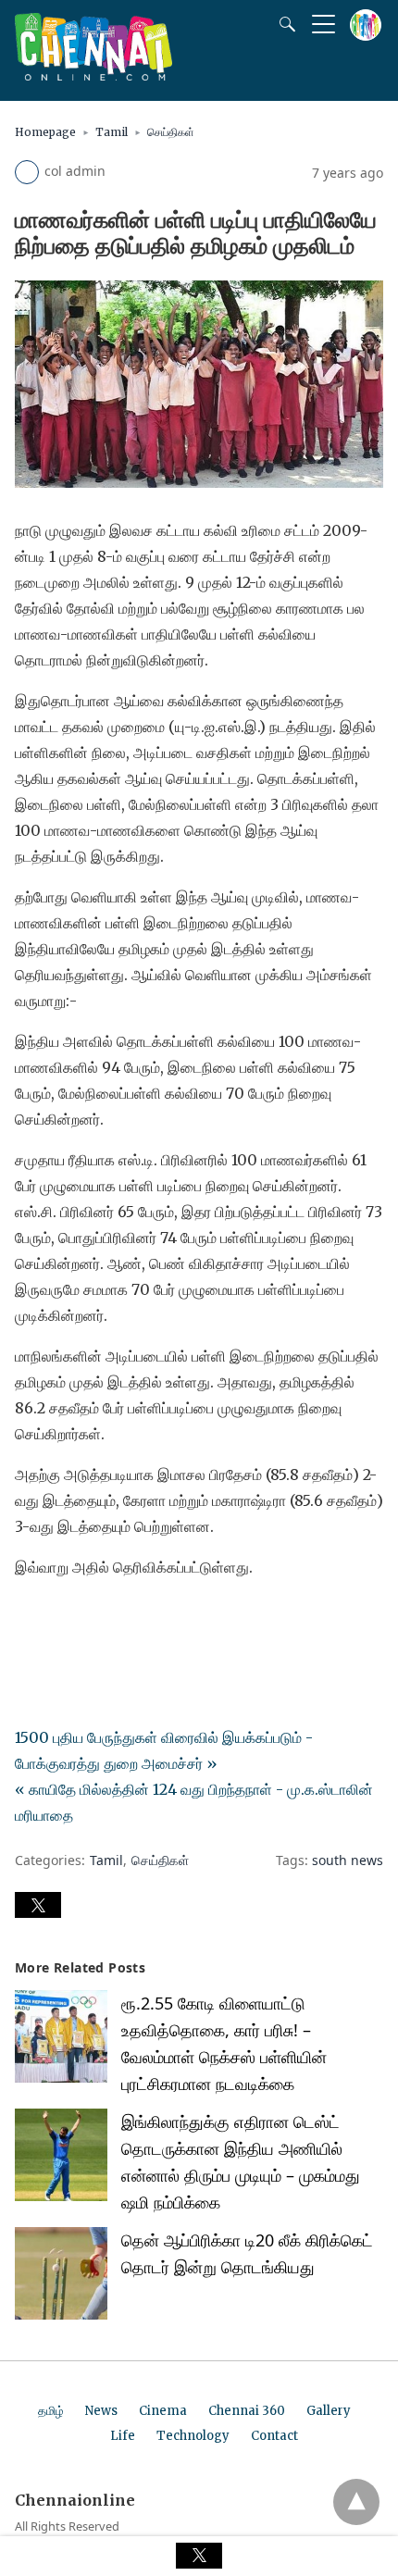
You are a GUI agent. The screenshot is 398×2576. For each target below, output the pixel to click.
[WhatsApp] (89, 1619)
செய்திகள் (171, 132)
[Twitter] (59, 1619)
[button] (38, 1905)
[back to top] (356, 2502)
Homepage (45, 132)
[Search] (283, 24)
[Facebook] (30, 1619)
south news (348, 1860)
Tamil (112, 132)
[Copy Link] (118, 1619)
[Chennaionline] (93, 75)
